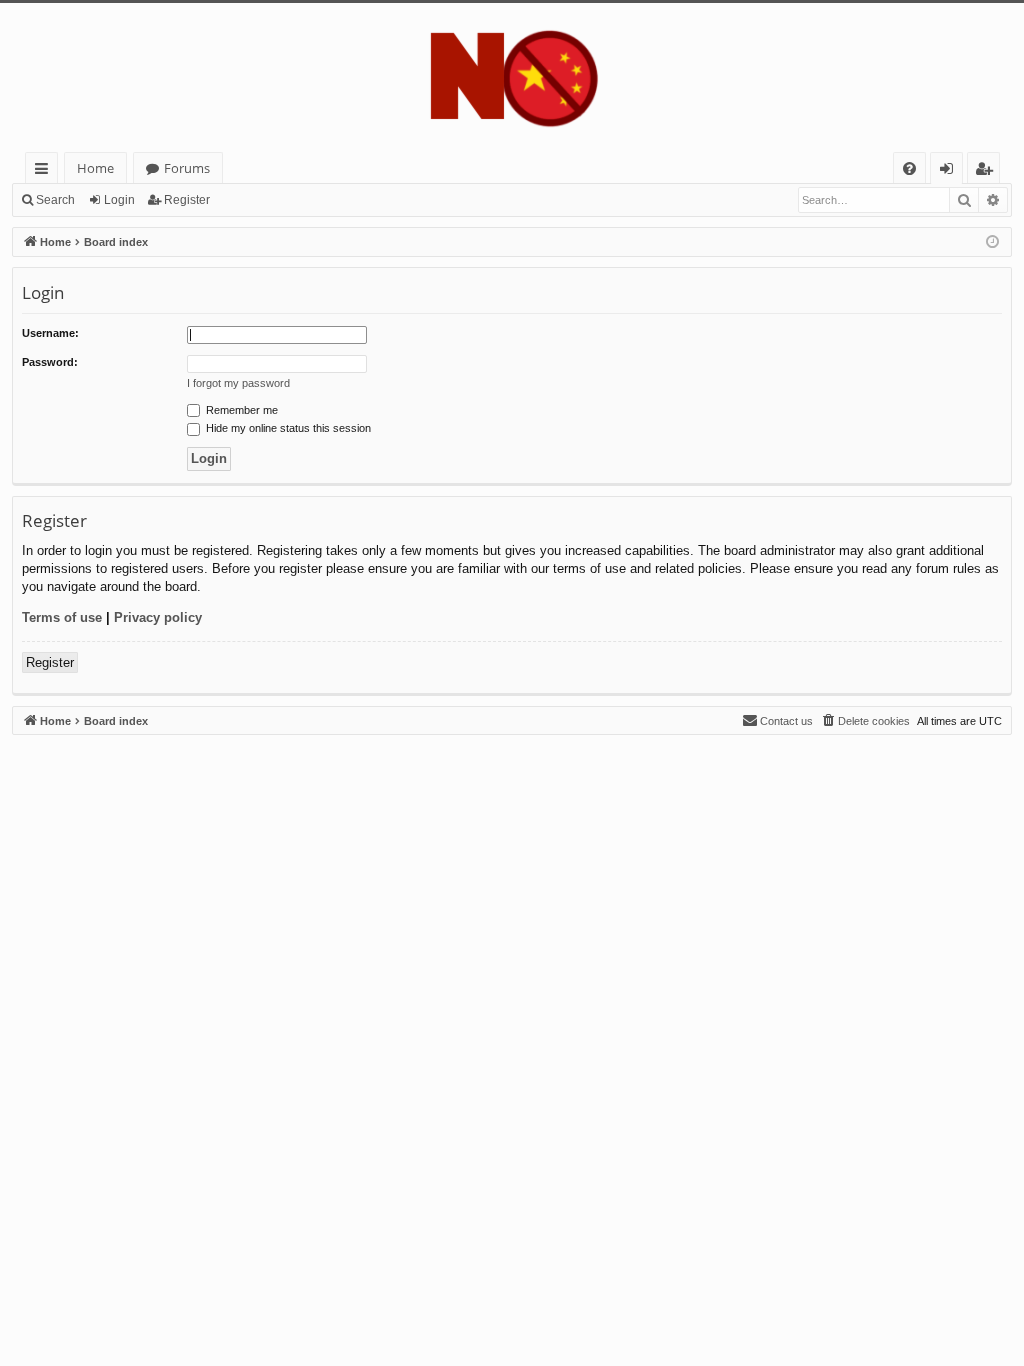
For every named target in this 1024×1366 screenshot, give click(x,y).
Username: (50, 333)
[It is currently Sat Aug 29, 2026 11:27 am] (992, 242)
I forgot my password (238, 383)
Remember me (240, 410)
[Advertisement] (512, 875)
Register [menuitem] (988, 171)
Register (187, 200)
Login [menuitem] (950, 171)
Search (55, 200)
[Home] (512, 77)
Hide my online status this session (287, 428)
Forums (187, 168)
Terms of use (62, 617)
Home (95, 168)
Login (119, 200)
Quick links (45, 171)
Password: (50, 362)
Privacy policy (158, 617)
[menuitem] (909, 168)
